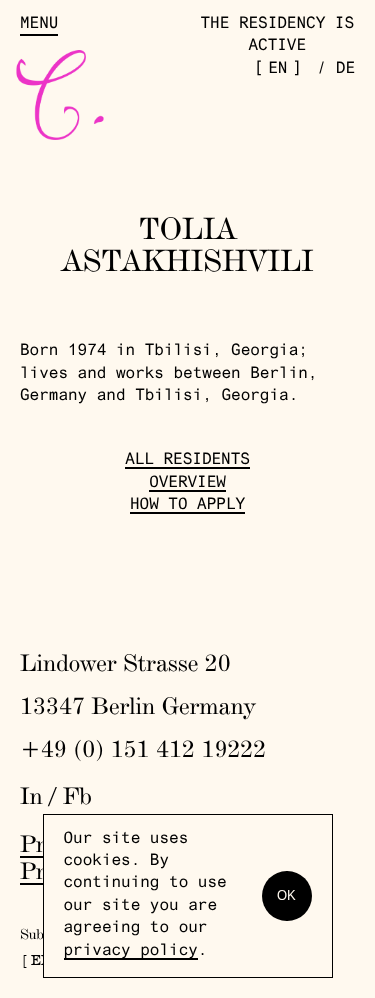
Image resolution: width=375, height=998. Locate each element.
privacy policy (131, 952)
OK (286, 895)
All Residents (187, 461)
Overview (187, 484)
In (31, 795)
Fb (77, 795)
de (345, 70)
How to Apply (187, 506)
